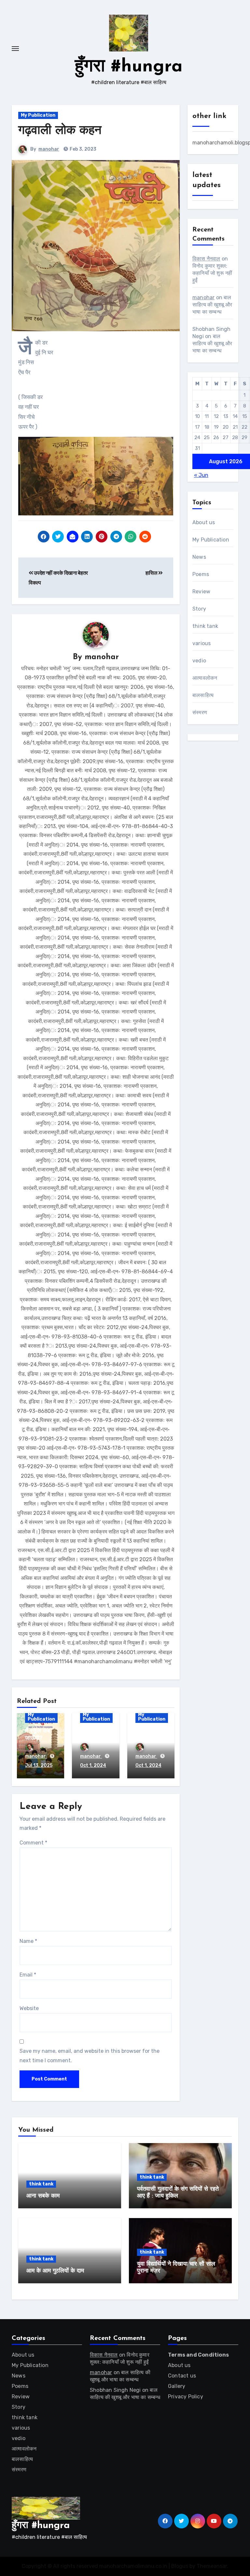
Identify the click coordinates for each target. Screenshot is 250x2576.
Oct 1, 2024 (93, 1765)
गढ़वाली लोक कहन (60, 131)
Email (28, 1975)
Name (28, 1941)
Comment (33, 1843)
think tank (205, 626)
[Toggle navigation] (15, 49)
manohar (49, 149)
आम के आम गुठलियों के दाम (55, 2271)
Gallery (177, 2386)
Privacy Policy (186, 2397)
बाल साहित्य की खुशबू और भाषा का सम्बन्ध (212, 305)
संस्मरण (200, 712)
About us (204, 522)
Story (199, 609)
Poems (201, 574)
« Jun (201, 475)
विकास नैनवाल (206, 259)
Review (201, 592)
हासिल (152, 573)
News (199, 557)
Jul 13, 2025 (39, 1765)
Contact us (182, 2376)
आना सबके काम (43, 2196)
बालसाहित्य (203, 695)
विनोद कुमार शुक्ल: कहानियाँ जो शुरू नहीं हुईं (212, 273)
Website (29, 2008)
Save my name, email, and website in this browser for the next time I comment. (90, 2056)
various (201, 643)
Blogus (180, 2566)
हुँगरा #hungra (129, 67)
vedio (199, 661)
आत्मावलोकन (205, 678)
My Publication (38, 115)
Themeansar (212, 2566)
